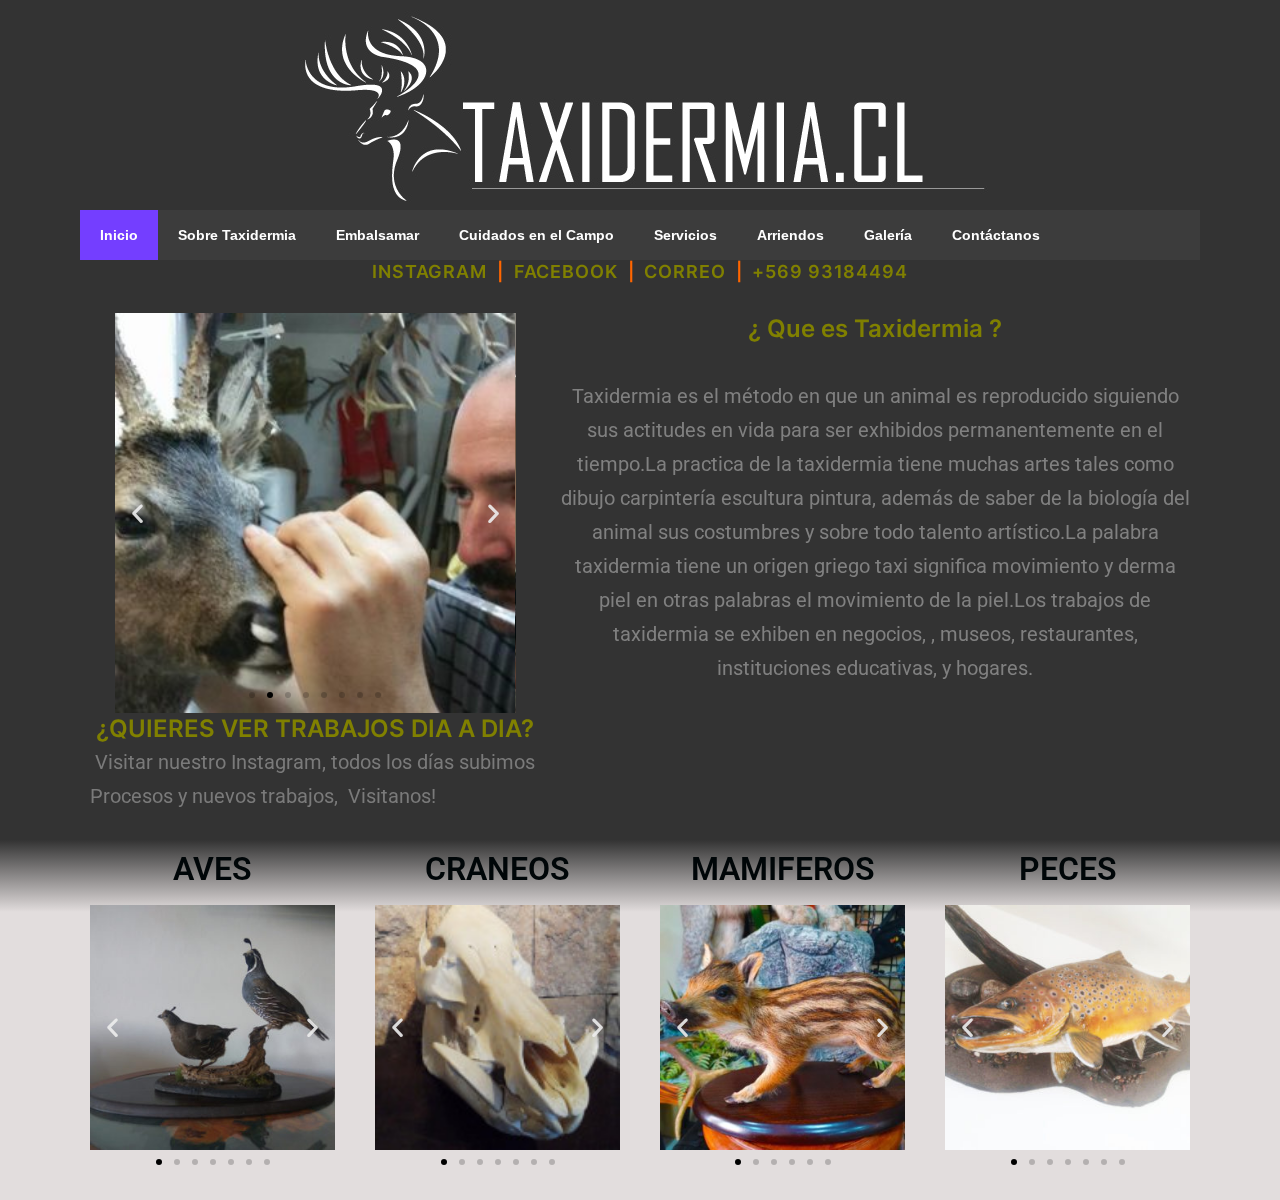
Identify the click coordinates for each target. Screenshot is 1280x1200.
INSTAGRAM (429, 271)
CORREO (684, 271)
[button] (137, 513)
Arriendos (790, 235)
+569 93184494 (830, 271)
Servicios (685, 235)
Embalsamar (377, 235)
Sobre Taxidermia (237, 235)
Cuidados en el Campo (536, 235)
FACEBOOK (566, 271)
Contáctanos (996, 235)
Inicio (119, 235)
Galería (888, 235)
